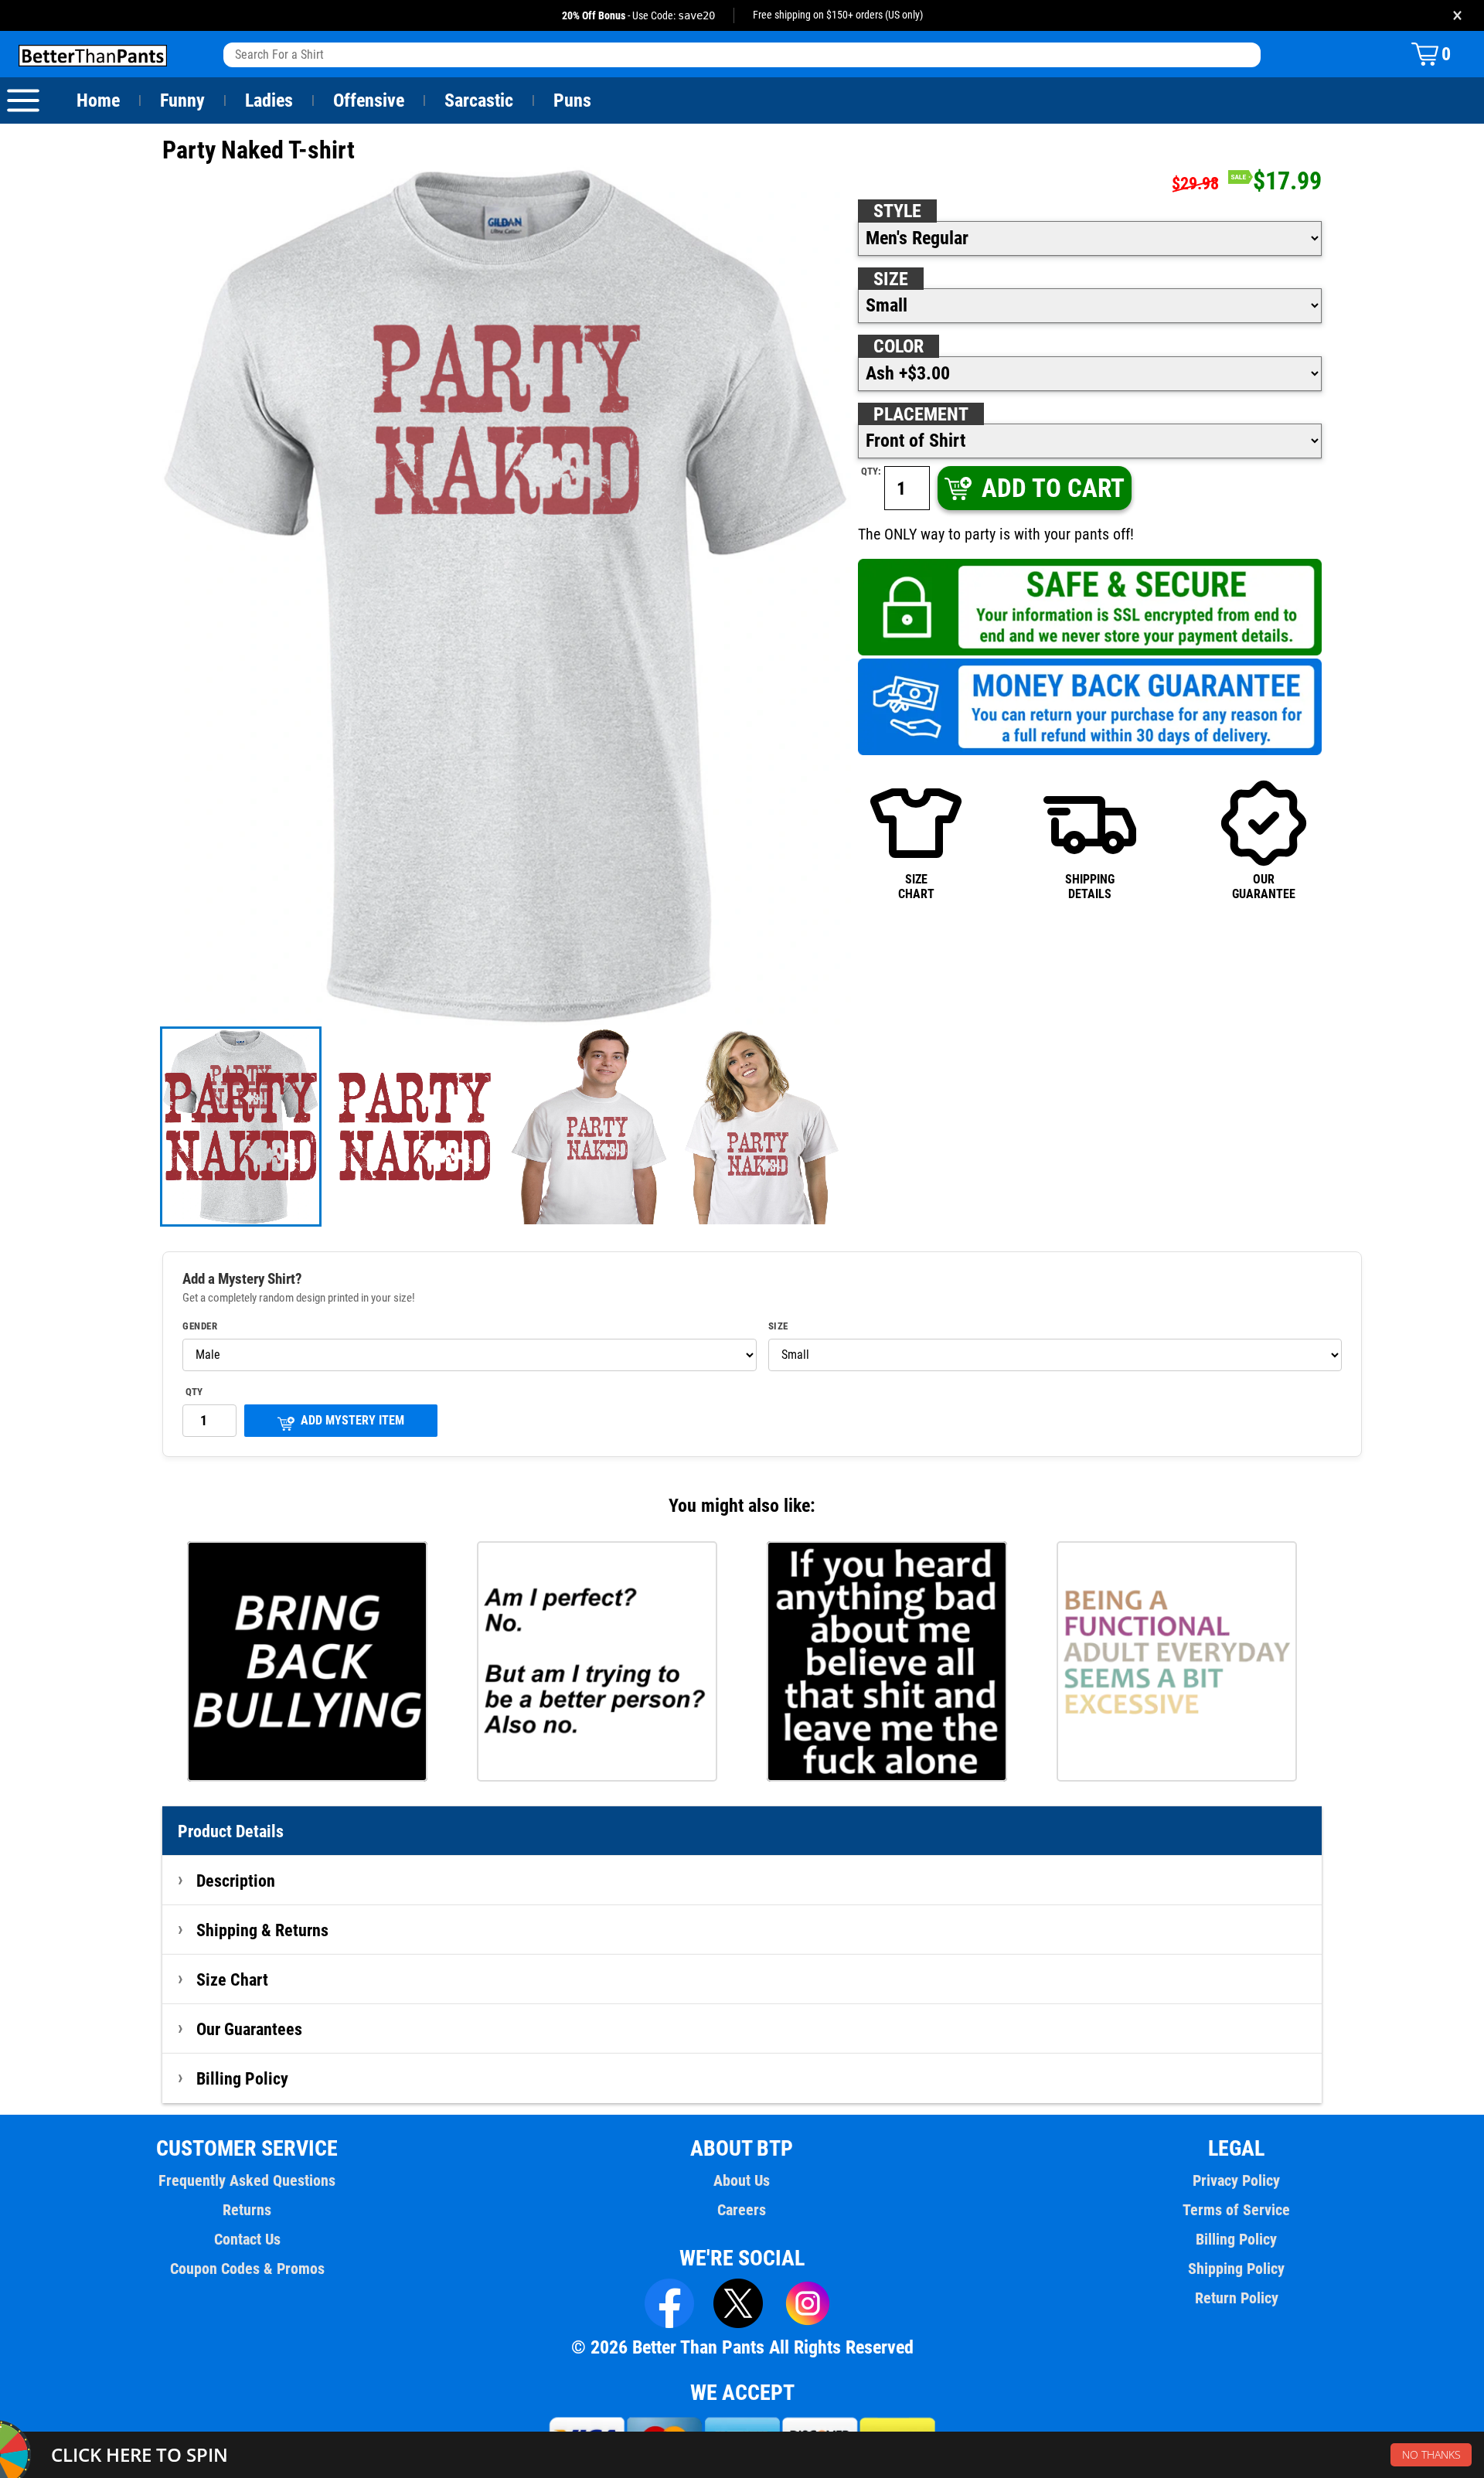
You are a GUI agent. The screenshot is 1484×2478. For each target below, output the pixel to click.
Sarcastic (479, 100)
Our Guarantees (249, 2029)
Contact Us (247, 2239)
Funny (182, 100)
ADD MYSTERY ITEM (352, 1420)
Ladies (269, 100)
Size (891, 279)
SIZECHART (916, 886)
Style (897, 211)
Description (236, 1881)
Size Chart (232, 1979)
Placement (921, 414)
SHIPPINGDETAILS (1090, 886)
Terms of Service (1236, 2210)
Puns (572, 100)
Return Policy (1237, 2298)
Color (899, 346)
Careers (742, 2210)
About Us (742, 2180)
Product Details (231, 1831)
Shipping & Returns (262, 1930)
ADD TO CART (1053, 488)
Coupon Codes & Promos (247, 2269)
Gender (200, 1326)
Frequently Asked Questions (247, 2180)
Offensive (369, 100)
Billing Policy (242, 2078)
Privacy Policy (1236, 2180)
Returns (247, 2210)
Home (98, 100)
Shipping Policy (1236, 2269)
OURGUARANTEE (1264, 886)
